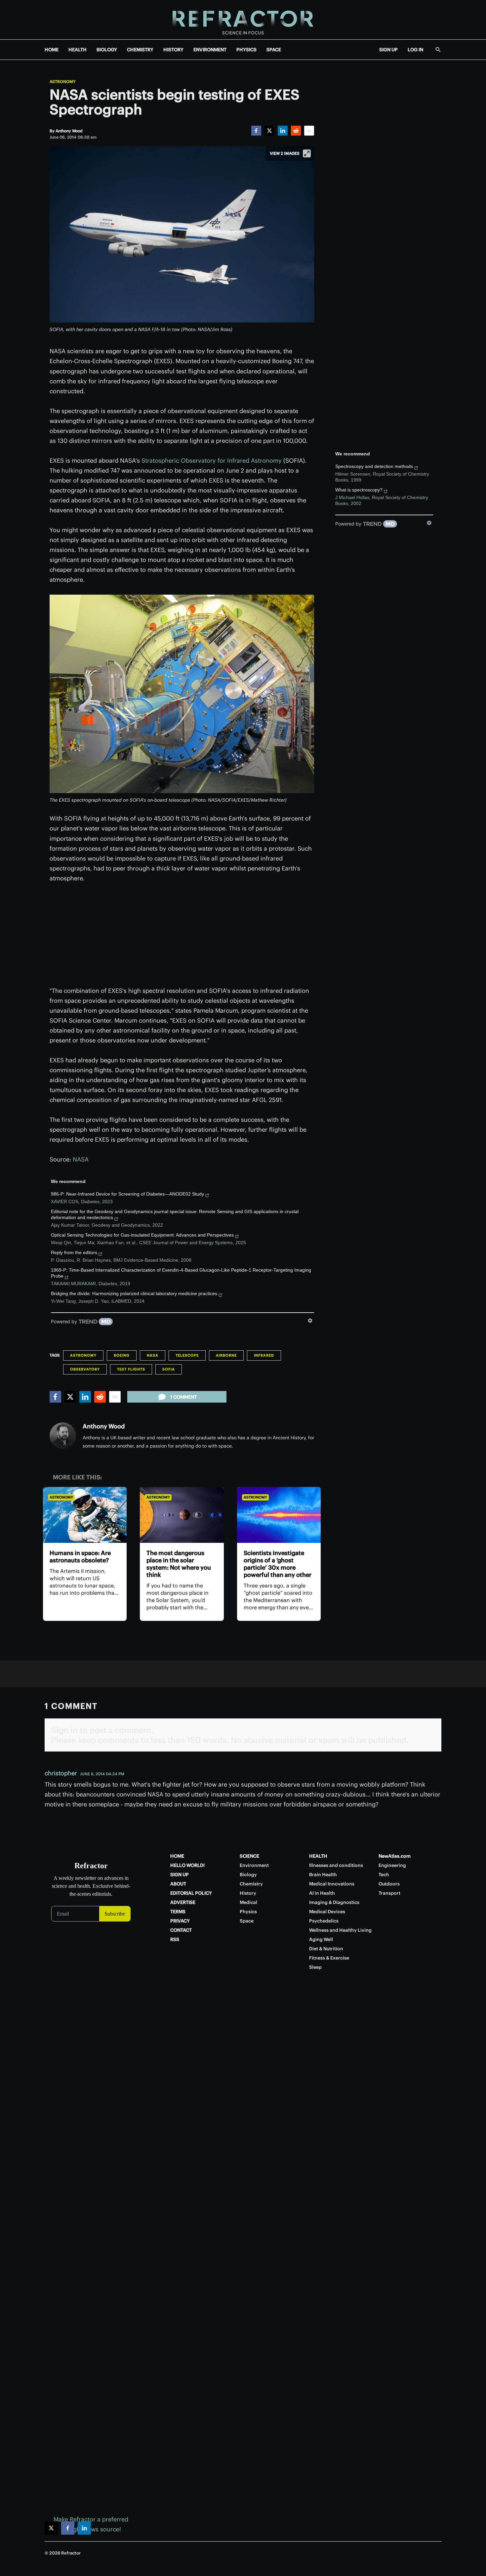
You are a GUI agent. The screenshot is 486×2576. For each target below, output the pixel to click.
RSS (175, 1939)
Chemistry (251, 1884)
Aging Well (321, 1939)
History (248, 1893)
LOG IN (415, 50)
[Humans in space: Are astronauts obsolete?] (85, 1515)
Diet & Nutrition (326, 1949)
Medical (248, 1902)
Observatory (85, 1369)
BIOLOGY (107, 50)
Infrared (264, 1355)
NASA (81, 1159)
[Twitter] (269, 131)
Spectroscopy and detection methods (374, 466)
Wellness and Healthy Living (340, 1930)
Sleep (315, 1967)
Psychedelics (324, 1921)
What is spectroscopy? (359, 490)
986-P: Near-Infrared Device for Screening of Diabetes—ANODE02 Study (127, 1194)
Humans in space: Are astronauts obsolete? (80, 1557)
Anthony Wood (104, 1426)
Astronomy (63, 82)
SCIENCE (249, 1856)
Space (247, 1921)
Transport (389, 1893)
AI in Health (322, 1893)
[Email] (309, 131)
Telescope (187, 1355)
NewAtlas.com (395, 1856)
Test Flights (131, 1369)
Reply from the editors (74, 1252)
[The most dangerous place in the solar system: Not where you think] (182, 1515)
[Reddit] (296, 131)
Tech (384, 1875)
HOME (52, 50)
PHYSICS (246, 50)
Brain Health (323, 1875)
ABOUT (178, 1884)
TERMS (178, 1912)
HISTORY (173, 50)
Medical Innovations (332, 1884)
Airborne (226, 1355)
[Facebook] (256, 131)
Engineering (392, 1865)
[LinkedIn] (283, 131)
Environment (254, 1865)
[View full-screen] (307, 153)
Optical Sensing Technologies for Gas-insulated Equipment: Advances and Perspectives (142, 1235)
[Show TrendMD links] (310, 1321)
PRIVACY (180, 1921)
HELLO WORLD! (187, 1865)
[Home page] (243, 20)
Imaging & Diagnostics (334, 1902)
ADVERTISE (183, 1902)
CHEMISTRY (140, 50)
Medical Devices (327, 1912)
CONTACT (181, 1930)
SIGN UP (388, 50)
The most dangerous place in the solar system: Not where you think (179, 1564)
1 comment (183, 1397)
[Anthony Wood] (63, 1436)
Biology (248, 1875)
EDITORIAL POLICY (191, 1893)
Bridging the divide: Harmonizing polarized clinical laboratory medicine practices (134, 1293)
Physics (248, 1912)
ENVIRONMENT (210, 50)
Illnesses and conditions (336, 1865)
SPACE (274, 50)
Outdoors (389, 1884)
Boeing (122, 1355)
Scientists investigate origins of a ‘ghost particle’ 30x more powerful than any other (278, 1564)
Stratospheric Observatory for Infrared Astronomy (212, 461)
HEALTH (78, 50)
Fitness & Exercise (329, 1958)
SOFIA (169, 1369)
